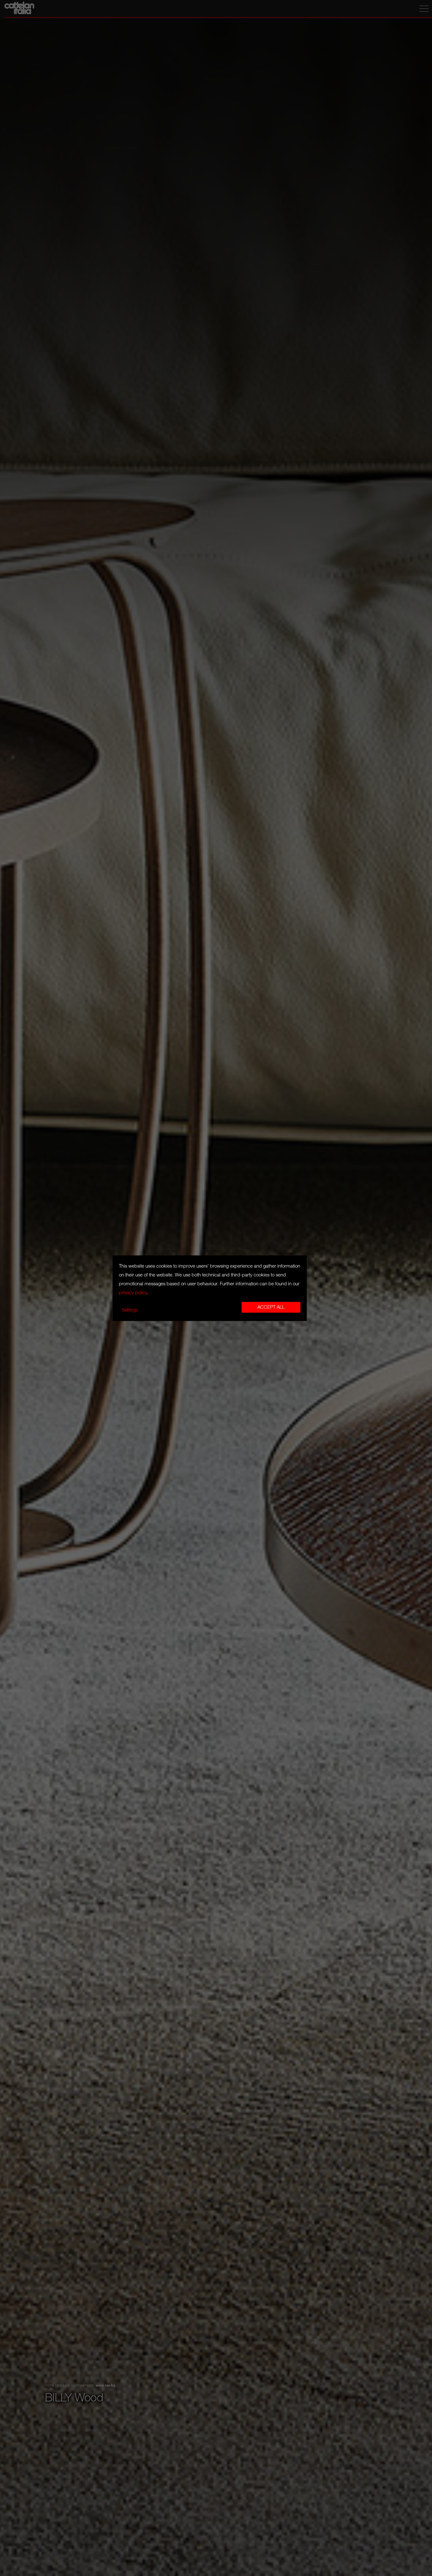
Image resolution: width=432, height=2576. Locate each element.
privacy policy (133, 1293)
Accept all (271, 1307)
